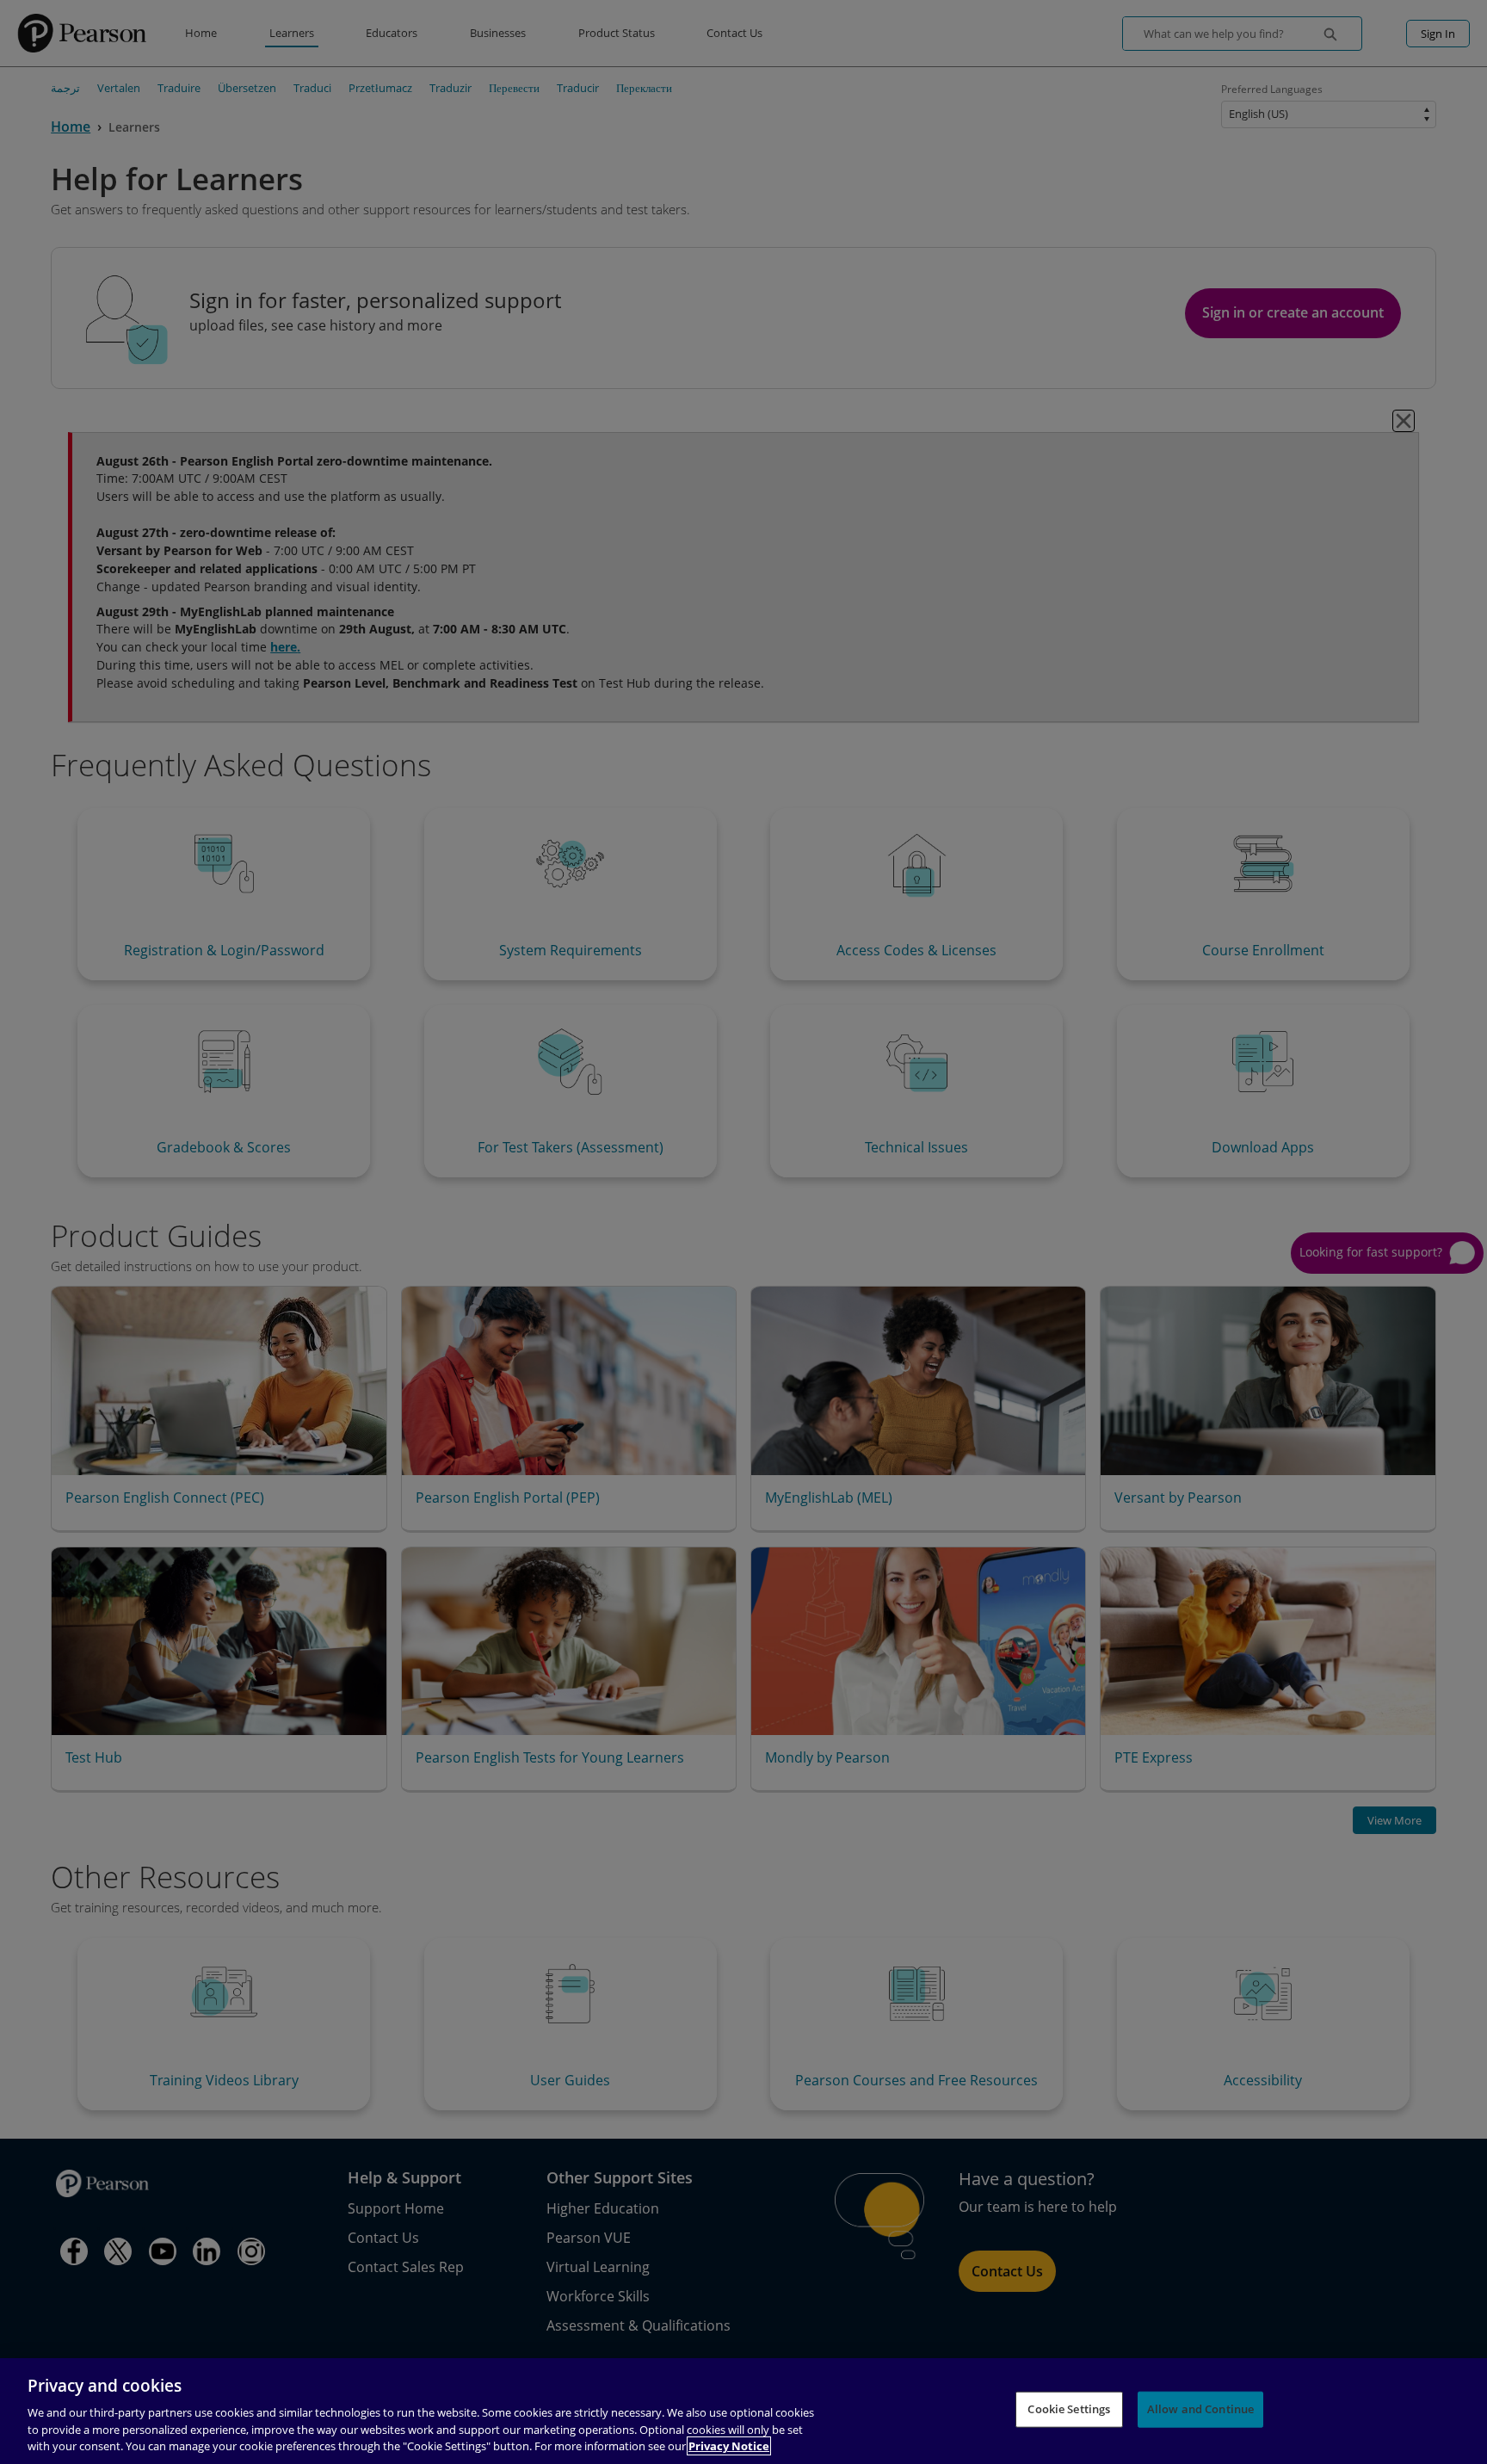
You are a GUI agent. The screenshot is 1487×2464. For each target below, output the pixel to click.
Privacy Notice (729, 2446)
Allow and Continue (1200, 2409)
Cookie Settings (1069, 2409)
